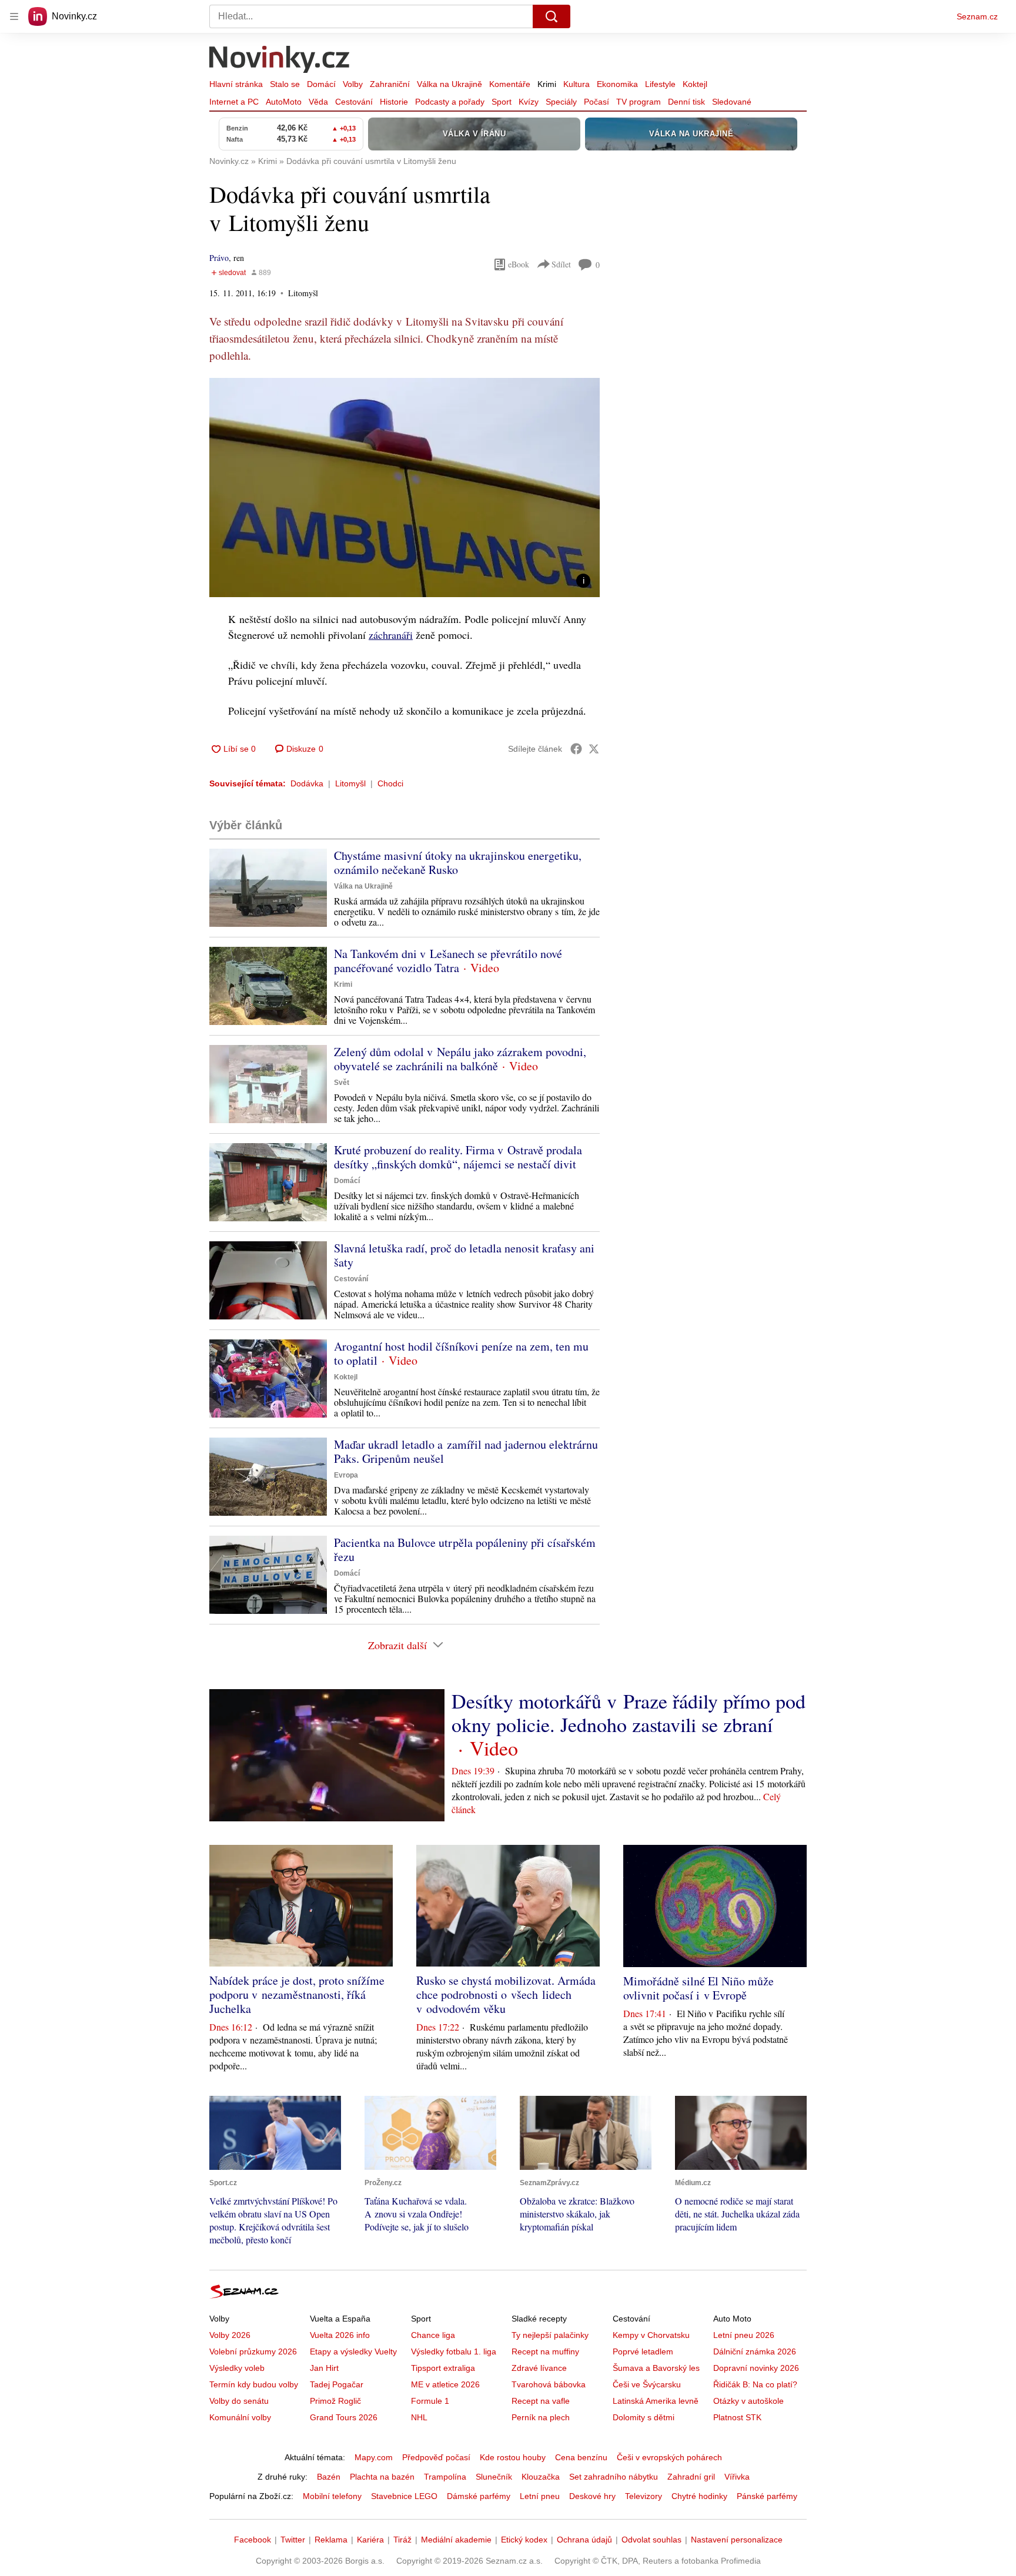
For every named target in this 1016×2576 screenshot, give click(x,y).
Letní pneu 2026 (744, 2335)
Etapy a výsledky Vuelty (353, 2351)
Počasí (596, 102)
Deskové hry (592, 2496)
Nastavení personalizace (737, 2540)
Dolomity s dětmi (644, 2417)
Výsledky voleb (237, 2368)
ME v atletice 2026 (445, 2384)
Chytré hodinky (699, 2496)
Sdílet (561, 264)
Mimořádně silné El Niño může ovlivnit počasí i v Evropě (698, 1988)
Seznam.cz (977, 16)
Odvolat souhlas (651, 2540)
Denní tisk (686, 102)
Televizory (644, 2496)
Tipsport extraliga (443, 2368)
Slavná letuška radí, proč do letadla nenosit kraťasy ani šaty (464, 1255)
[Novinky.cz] (280, 61)
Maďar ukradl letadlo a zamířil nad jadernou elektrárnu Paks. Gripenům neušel (466, 1451)
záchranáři (391, 635)
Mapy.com (374, 2457)
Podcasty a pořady (450, 102)
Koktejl (695, 84)
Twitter (293, 2540)
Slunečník (494, 2477)
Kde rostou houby (513, 2457)
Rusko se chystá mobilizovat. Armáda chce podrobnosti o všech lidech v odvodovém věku (506, 1994)
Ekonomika (617, 84)
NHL (419, 2417)
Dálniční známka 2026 (755, 2351)
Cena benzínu (581, 2457)
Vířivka (737, 2477)
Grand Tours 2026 (344, 2417)
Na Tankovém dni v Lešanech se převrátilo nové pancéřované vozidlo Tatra (448, 961)
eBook (519, 264)
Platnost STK (737, 2417)
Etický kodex (524, 2540)
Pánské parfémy (767, 2496)
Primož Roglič (335, 2401)
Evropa (346, 1475)
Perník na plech (541, 2417)
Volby (353, 84)
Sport (502, 102)
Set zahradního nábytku (614, 2477)
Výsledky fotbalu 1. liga (454, 2351)
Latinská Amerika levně (656, 2401)
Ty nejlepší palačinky (550, 2335)
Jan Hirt (324, 2368)
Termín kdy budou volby (254, 2384)
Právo (219, 258)
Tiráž (402, 2540)
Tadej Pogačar (337, 2384)
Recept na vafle (541, 2401)
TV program (639, 102)
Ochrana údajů (584, 2540)
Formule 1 (430, 2401)
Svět (342, 1083)
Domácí (321, 84)
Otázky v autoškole (748, 2401)
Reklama (331, 2540)
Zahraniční (390, 84)
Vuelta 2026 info (340, 2335)
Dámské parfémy (479, 2496)
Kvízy (529, 102)
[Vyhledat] (552, 16)
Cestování (354, 102)
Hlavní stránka (236, 84)
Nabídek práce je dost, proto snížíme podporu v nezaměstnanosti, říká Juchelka (297, 1994)
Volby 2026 (230, 2335)
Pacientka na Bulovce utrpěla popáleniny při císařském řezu (465, 1550)
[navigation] (14, 16)
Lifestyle (660, 84)
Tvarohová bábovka (549, 2384)
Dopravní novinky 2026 (756, 2368)
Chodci (390, 783)
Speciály (561, 102)
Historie (394, 102)
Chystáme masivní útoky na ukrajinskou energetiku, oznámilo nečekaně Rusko (458, 862)
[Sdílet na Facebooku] (576, 749)
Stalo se (285, 84)
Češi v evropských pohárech (669, 2457)
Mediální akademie (456, 2540)
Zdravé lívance (539, 2368)
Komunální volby (240, 2417)
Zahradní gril (691, 2477)
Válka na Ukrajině (449, 84)
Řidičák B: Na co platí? (755, 2384)
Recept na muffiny (545, 2351)
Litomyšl (350, 783)
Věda (318, 102)
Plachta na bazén (382, 2477)
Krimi (547, 84)
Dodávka (307, 783)
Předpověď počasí (436, 2457)
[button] (405, 488)
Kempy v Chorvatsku (651, 2335)
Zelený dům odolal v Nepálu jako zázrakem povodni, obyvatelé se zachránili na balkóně (460, 1059)
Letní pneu (540, 2496)
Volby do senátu (239, 2401)
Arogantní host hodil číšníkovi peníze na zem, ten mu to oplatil (461, 1353)
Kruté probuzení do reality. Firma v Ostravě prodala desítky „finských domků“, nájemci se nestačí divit (458, 1157)
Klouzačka (541, 2477)
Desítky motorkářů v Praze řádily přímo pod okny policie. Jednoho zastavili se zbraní (629, 1713)
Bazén (329, 2477)
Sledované (732, 102)
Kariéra (370, 2540)
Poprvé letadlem (643, 2351)
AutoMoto (284, 102)
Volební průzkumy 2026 (253, 2351)
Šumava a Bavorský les (656, 2368)
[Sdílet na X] (594, 749)
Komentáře (510, 84)
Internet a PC (234, 102)
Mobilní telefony (332, 2496)
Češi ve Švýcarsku (647, 2384)
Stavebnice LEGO (404, 2496)
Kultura (576, 84)
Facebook (253, 2540)
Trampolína (445, 2477)
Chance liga (433, 2335)
